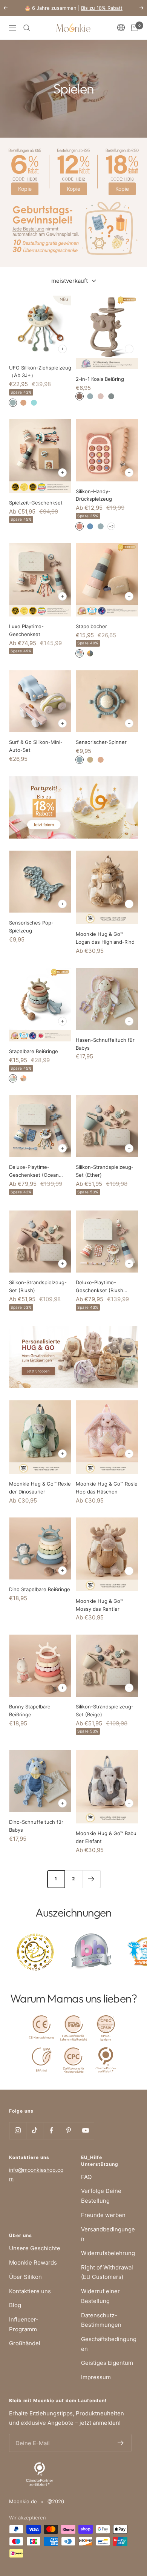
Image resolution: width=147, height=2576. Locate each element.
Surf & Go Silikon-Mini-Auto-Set (36, 746)
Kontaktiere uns (30, 2291)
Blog (15, 2305)
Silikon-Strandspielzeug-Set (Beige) (105, 1710)
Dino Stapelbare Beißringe (40, 1589)
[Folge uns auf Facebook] (51, 2131)
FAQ (86, 2177)
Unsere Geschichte (35, 2248)
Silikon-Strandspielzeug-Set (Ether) (105, 1171)
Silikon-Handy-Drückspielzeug (94, 495)
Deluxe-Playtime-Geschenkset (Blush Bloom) (100, 1287)
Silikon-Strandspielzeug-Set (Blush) (38, 1286)
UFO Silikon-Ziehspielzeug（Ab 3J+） (40, 372)
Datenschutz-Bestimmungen (101, 2320)
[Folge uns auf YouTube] (85, 2131)
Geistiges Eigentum (107, 2363)
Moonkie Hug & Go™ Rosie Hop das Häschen (107, 1488)
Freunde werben (103, 2215)
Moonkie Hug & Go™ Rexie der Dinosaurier (40, 1488)
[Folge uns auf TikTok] (34, 2131)
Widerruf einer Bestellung (100, 2296)
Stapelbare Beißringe (34, 1051)
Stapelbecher (91, 626)
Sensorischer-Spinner (101, 742)
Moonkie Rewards (33, 2262)
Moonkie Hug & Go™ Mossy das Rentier (100, 1605)
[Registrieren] (121, 2443)
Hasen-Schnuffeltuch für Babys (105, 1044)
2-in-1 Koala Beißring (100, 379)
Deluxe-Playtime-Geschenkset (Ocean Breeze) (34, 1171)
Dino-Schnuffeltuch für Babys (36, 1826)
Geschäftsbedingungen (109, 2344)
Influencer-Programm (24, 2324)
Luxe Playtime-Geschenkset (26, 630)
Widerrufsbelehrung (108, 2253)
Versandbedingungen (108, 2234)
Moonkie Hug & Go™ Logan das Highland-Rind (105, 938)
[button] (123, 28)
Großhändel (25, 2343)
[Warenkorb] (134, 28)
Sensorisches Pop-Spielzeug (31, 927)
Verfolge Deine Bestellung (101, 2196)
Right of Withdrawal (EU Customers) (107, 2272)
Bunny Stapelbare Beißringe (30, 1710)
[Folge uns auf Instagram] (18, 2131)
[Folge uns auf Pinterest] (68, 2131)
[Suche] (27, 28)
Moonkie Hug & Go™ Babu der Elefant (106, 1837)
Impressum (96, 2377)
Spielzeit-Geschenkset (36, 503)
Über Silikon (25, 2277)
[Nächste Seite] (91, 1879)
